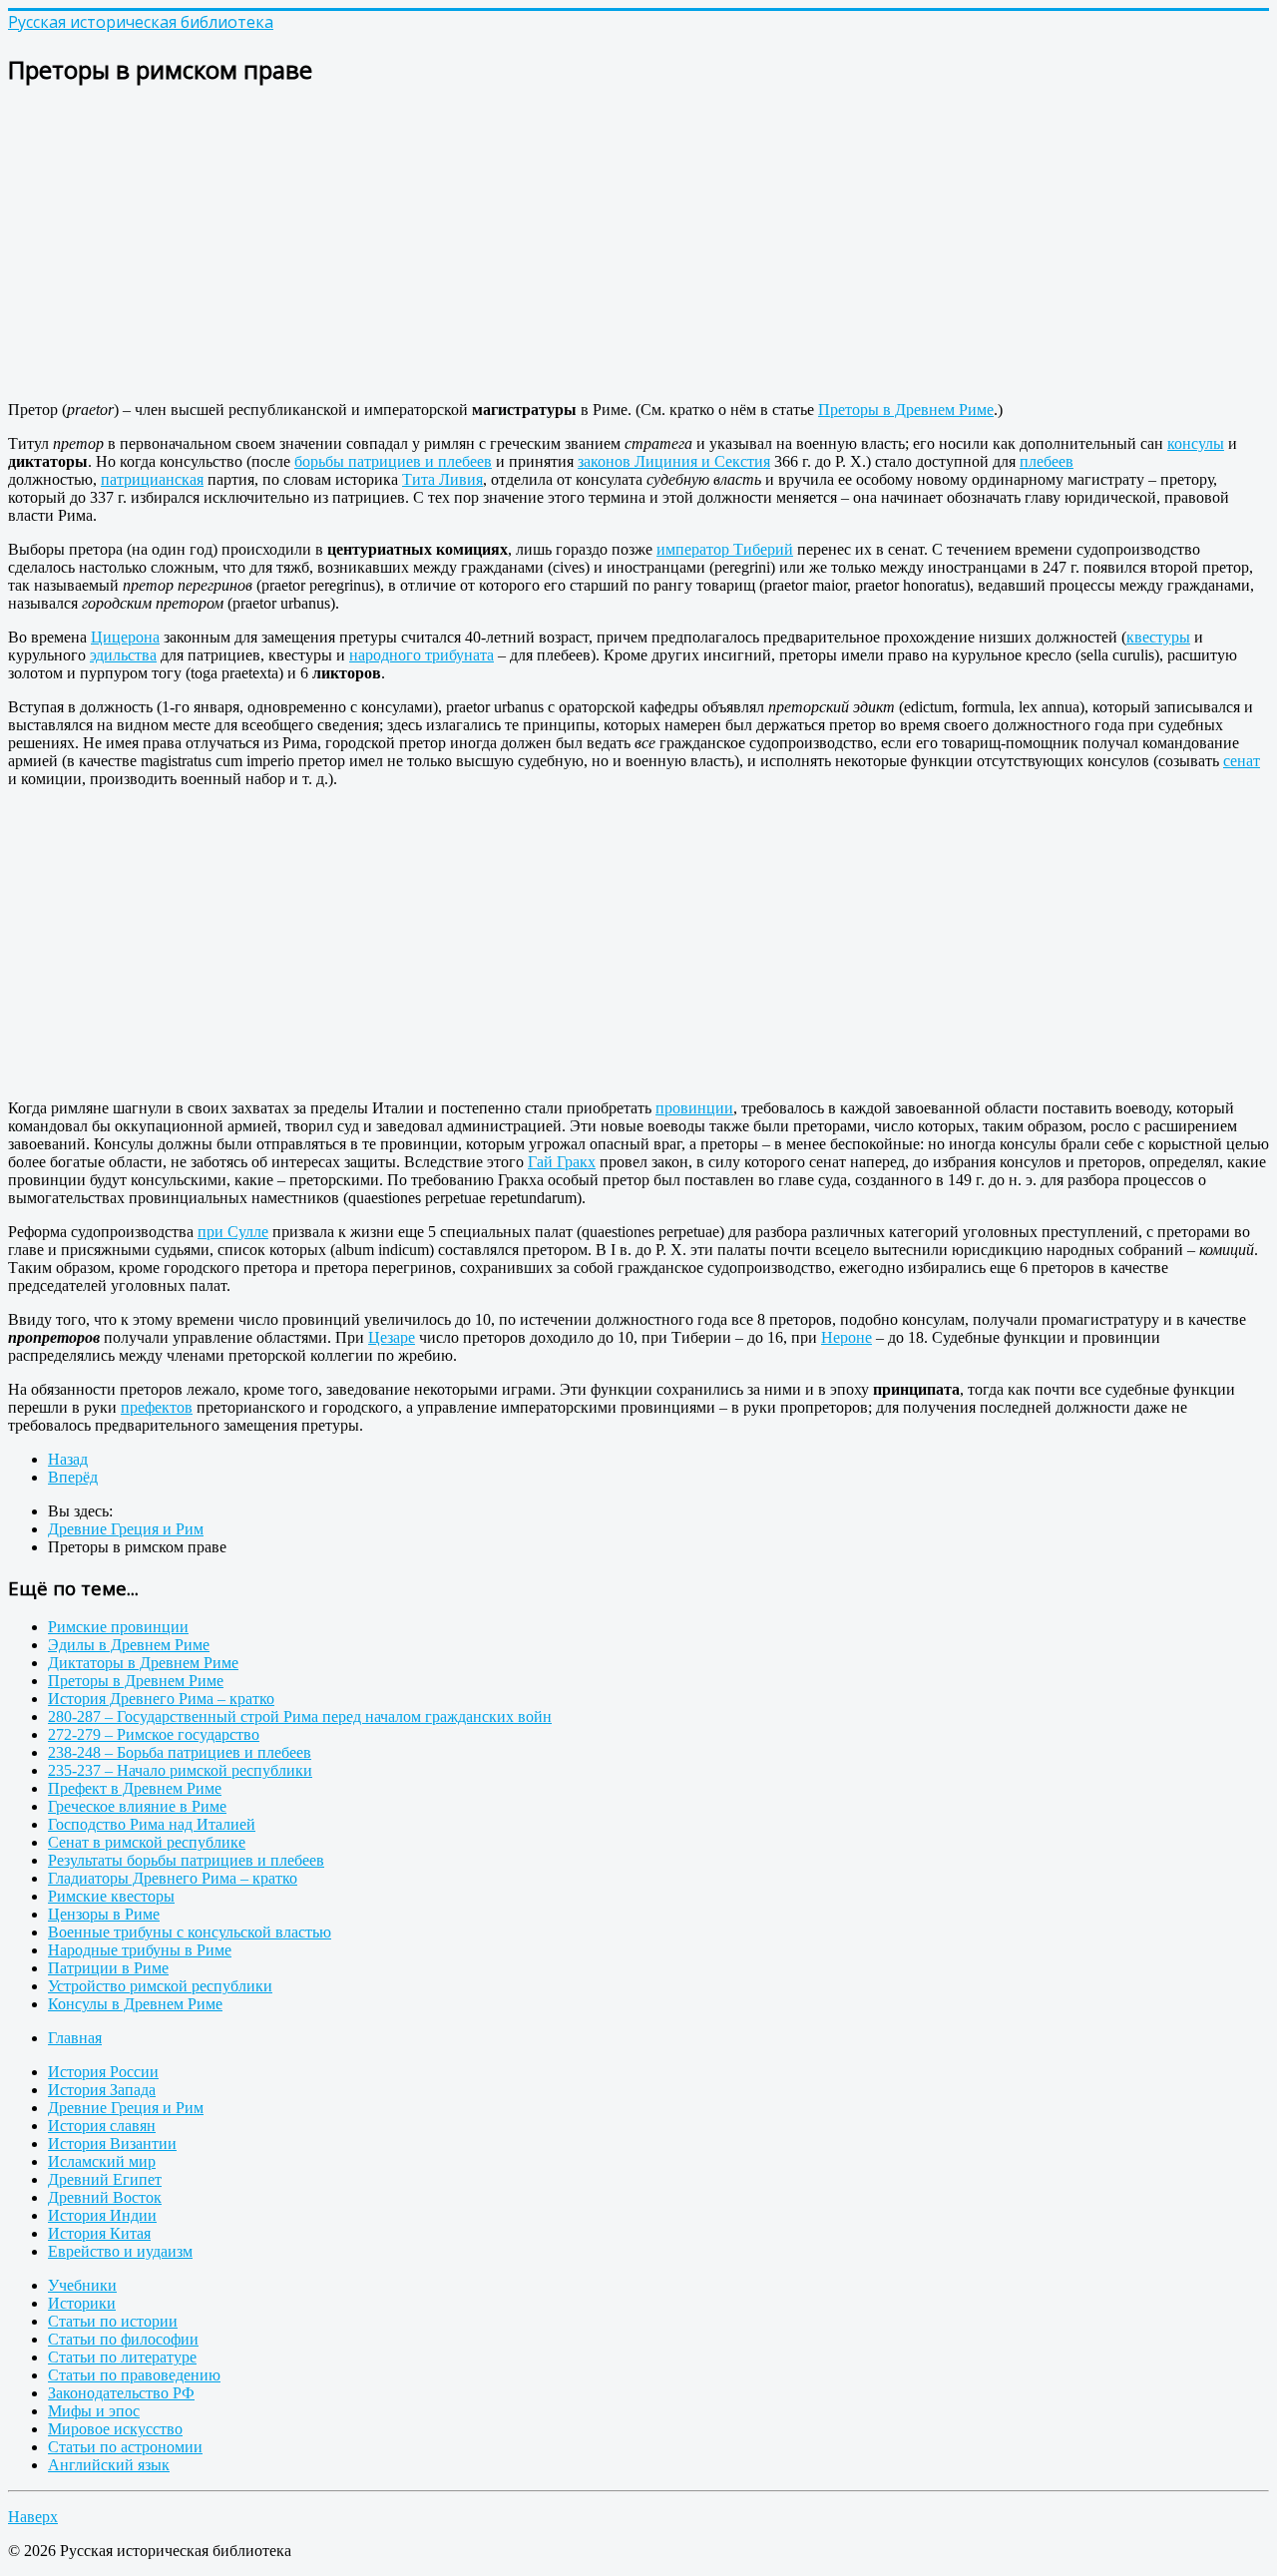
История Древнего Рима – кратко (161, 1699)
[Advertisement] (607, 245)
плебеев (1047, 461)
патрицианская (152, 479)
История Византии (112, 2144)
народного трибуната (422, 655)
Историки (82, 2303)
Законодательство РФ (121, 2393)
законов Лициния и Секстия (674, 461)
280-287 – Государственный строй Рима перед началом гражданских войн (300, 1717)
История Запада (102, 2090)
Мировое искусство (115, 2429)
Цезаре (392, 1337)
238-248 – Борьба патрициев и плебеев (180, 1752)
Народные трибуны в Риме (140, 1950)
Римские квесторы (111, 1896)
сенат (1242, 761)
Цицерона (125, 637)
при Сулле (233, 1232)
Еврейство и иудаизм (120, 2251)
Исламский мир (102, 2161)
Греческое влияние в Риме (137, 1806)
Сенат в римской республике (147, 1842)
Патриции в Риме (108, 1968)
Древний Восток (105, 2197)
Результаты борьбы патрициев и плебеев (186, 1860)
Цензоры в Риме (104, 1914)
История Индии (102, 2215)
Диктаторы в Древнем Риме (143, 1663)
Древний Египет (105, 2179)
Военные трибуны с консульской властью (190, 1932)
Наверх (33, 2517)
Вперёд (73, 1477)
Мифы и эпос (94, 2411)
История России (103, 2072)
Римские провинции (118, 1627)
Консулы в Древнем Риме (135, 2004)
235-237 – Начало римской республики (180, 1770)
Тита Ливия (442, 479)
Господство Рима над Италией (152, 1824)
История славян (102, 2126)
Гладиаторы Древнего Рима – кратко (173, 1878)
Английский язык (109, 2465)
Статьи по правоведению (134, 2375)
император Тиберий (725, 549)
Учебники (82, 2285)
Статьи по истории (113, 2321)
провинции (694, 1108)
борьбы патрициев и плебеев (393, 461)
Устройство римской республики (160, 1986)
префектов (157, 1407)
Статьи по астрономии (125, 2447)
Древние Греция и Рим (126, 2108)
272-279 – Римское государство (154, 1734)
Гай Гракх (562, 1162)
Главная (75, 2038)
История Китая (99, 2233)
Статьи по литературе (122, 2357)
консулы (1196, 443)
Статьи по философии (123, 2339)
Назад (68, 1459)
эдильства (123, 655)
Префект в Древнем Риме (135, 1788)
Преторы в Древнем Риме (906, 410)
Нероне (847, 1337)
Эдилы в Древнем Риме (129, 1645)
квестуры (1158, 637)
